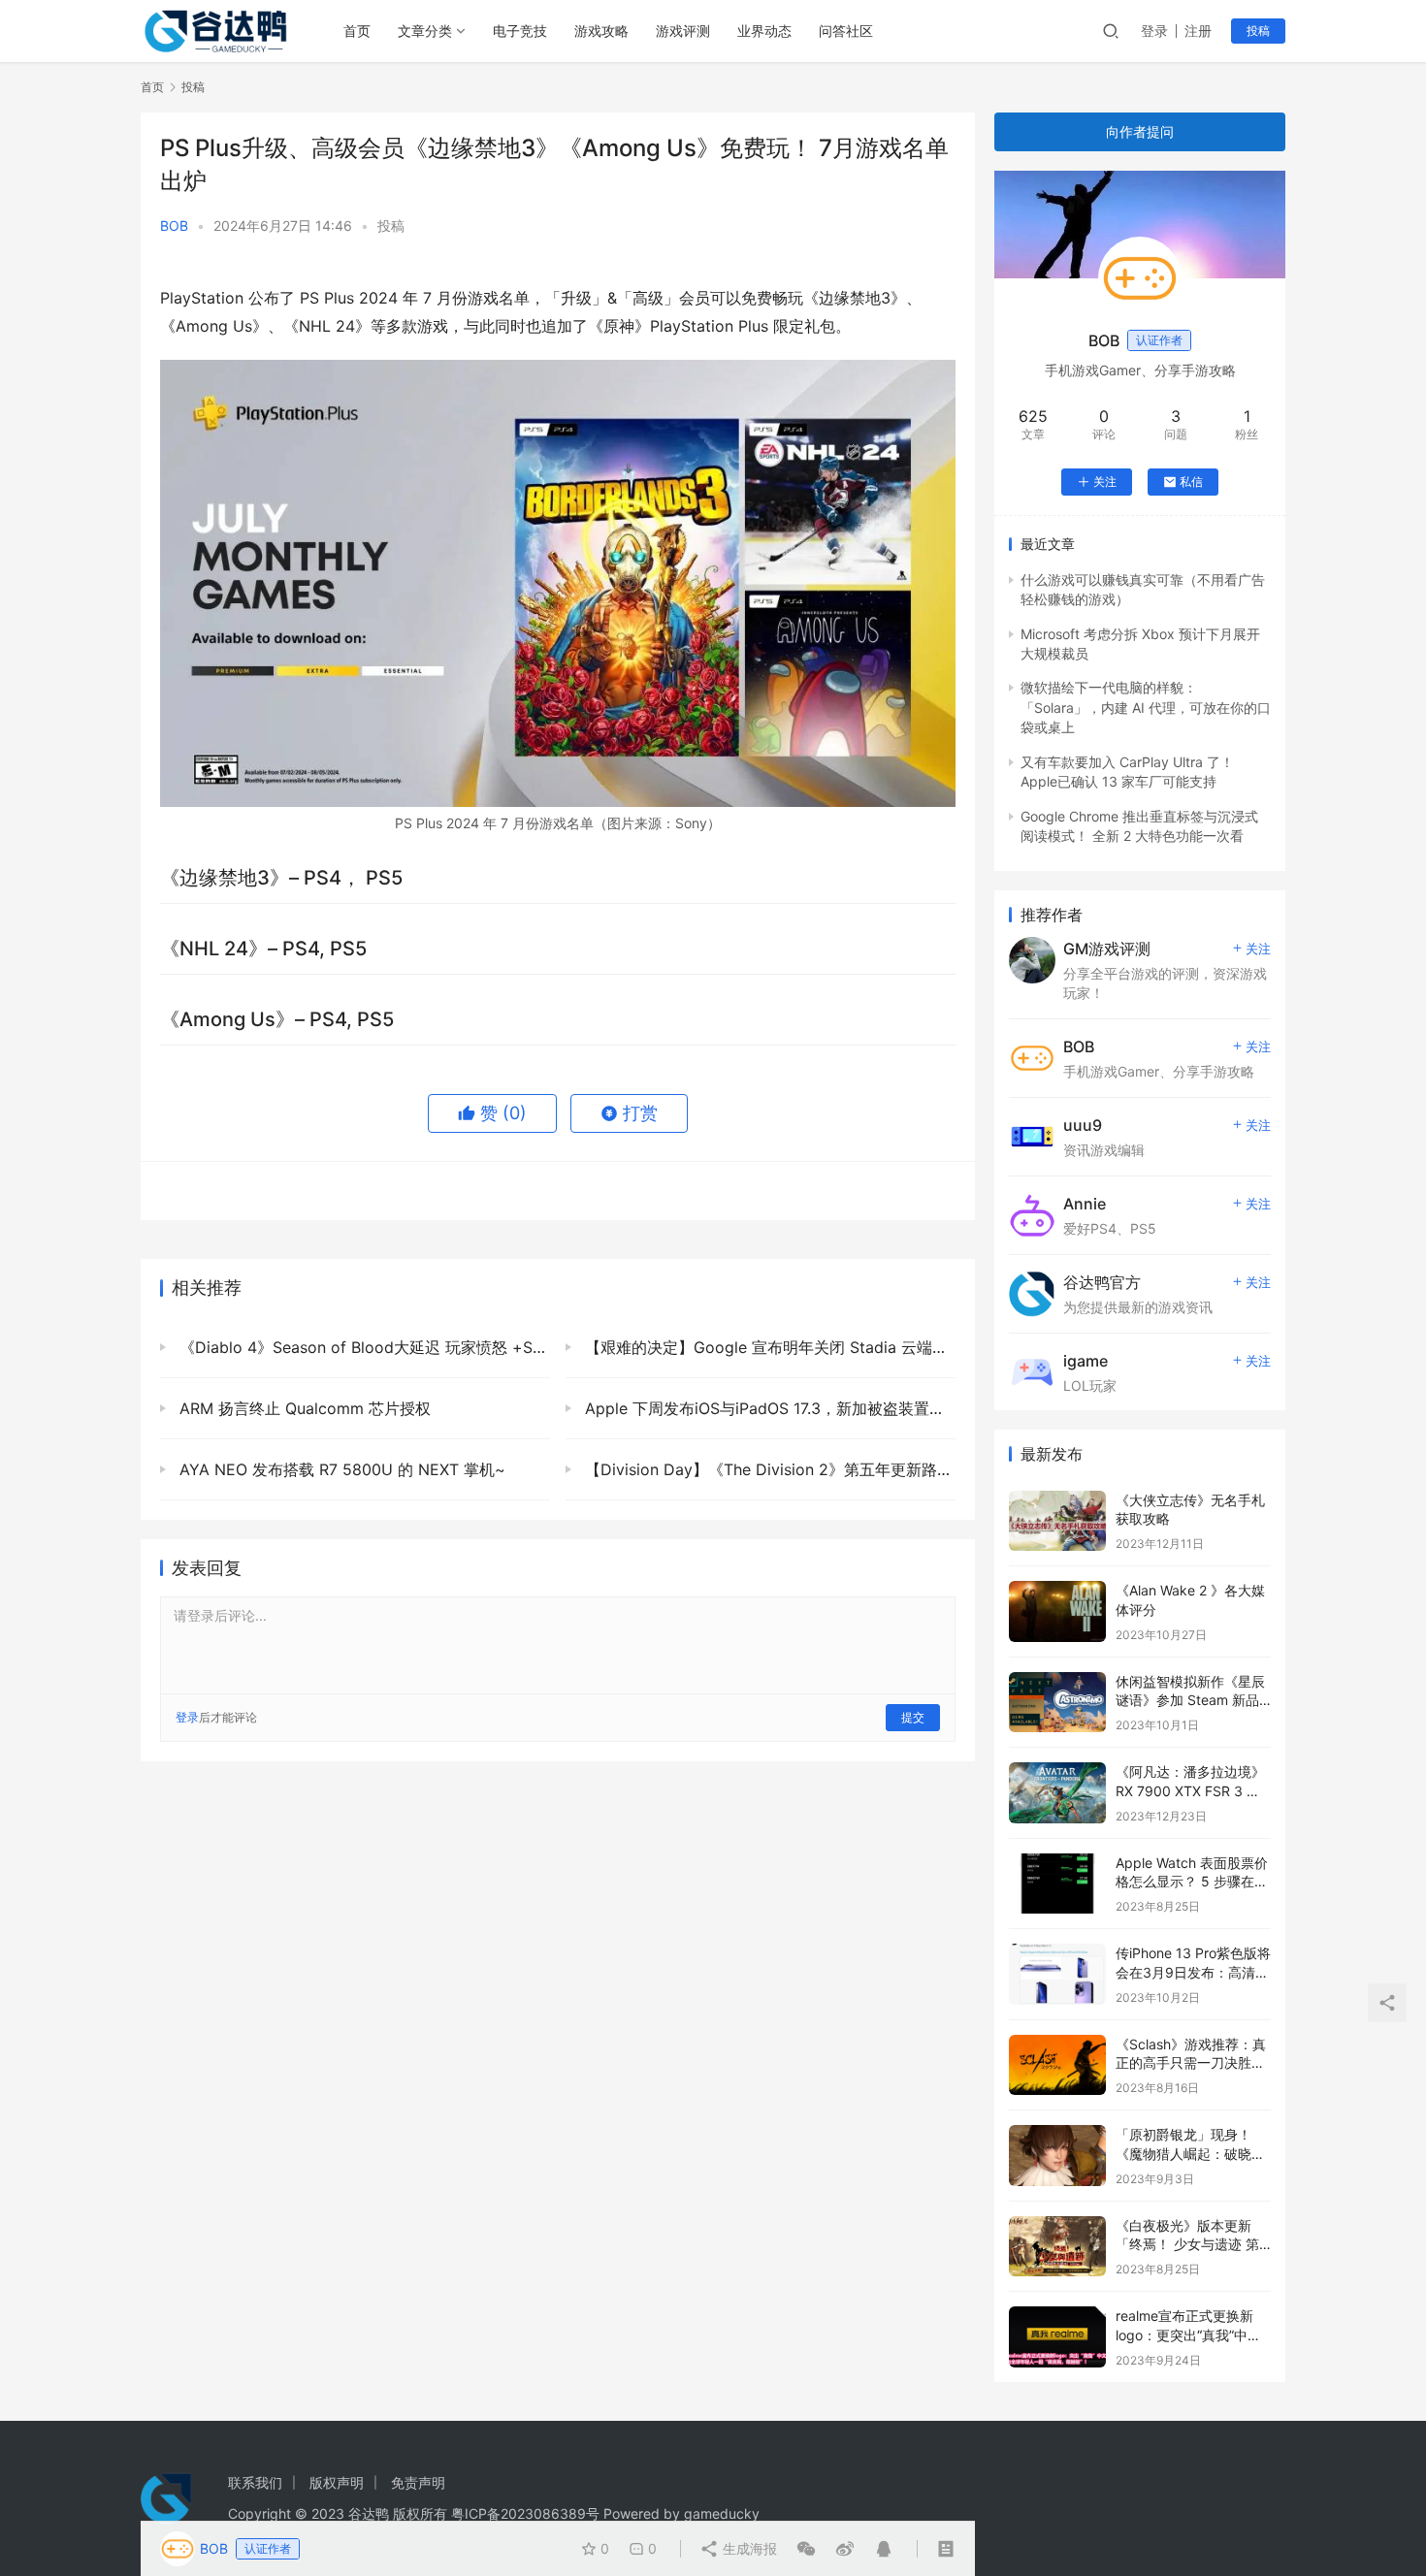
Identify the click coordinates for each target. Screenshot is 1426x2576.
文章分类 (425, 31)
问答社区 (846, 31)
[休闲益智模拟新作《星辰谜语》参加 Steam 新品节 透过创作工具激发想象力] (1057, 1703)
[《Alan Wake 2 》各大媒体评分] (1057, 1611)
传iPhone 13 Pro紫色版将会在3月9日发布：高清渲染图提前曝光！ (1193, 1972)
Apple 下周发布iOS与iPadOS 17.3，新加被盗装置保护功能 (768, 1408)
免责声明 (418, 2482)
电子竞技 (520, 31)
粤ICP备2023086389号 (525, 2513)
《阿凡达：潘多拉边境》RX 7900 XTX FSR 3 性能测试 (1190, 1790)
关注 (1105, 482)
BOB (174, 225)
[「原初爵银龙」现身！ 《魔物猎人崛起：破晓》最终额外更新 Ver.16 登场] (1057, 2156)
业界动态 (764, 31)
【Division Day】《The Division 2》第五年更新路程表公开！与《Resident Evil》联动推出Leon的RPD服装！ (768, 1469)
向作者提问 (1140, 131)
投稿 (1258, 31)
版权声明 (337, 2482)
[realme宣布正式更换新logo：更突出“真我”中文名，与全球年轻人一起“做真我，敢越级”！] (1057, 2337)
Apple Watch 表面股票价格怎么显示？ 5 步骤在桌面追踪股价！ (1192, 1882)
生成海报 (748, 2548)
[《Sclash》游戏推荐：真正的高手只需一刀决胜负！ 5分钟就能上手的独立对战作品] (1057, 2065)
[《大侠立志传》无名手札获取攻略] (1057, 1521)
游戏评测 (683, 31)
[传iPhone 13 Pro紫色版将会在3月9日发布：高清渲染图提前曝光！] (1057, 1974)
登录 (1154, 31)
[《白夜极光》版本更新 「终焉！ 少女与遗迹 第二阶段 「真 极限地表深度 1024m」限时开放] (1057, 2247)
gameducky (722, 2513)
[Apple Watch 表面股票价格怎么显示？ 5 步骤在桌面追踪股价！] (1057, 1884)
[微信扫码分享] (806, 2549)
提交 (913, 1717)
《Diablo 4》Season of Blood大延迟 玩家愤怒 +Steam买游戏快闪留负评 (362, 1347)
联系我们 (255, 2482)
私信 (1191, 482)
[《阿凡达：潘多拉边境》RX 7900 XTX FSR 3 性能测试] (1057, 1793)
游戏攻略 (601, 31)
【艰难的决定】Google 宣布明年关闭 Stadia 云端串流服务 (768, 1347)
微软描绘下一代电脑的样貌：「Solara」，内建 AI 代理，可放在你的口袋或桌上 (1146, 707)
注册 (1198, 31)
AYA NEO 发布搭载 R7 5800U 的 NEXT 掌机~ (340, 1469)
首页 (357, 31)
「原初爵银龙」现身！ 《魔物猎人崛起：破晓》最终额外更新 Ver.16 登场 (1193, 2153)
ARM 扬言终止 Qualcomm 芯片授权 (303, 1408)
